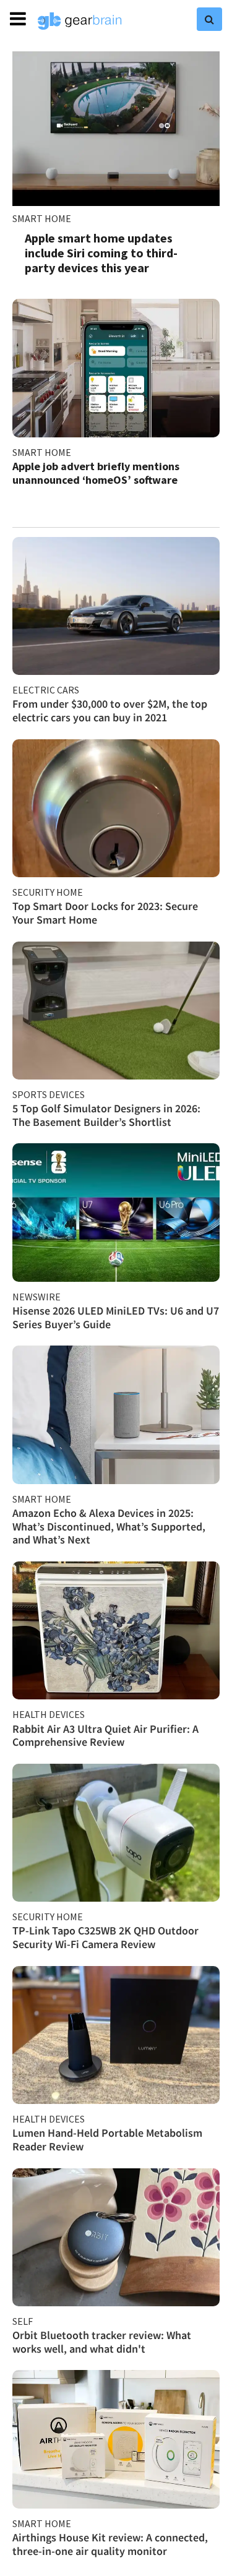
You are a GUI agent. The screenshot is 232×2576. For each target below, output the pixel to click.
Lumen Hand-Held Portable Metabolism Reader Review (107, 2140)
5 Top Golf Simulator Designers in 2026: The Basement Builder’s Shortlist (106, 1115)
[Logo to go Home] (80, 21)
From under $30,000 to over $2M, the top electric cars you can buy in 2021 (110, 711)
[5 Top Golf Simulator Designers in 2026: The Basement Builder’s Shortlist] (116, 1011)
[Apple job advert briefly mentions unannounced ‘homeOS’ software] (116, 368)
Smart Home (42, 218)
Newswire (37, 1297)
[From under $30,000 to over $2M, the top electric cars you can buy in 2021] (116, 606)
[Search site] (209, 19)
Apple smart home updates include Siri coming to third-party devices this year (101, 253)
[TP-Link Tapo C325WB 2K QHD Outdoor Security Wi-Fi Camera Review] (116, 1833)
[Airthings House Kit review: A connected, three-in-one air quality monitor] (116, 2439)
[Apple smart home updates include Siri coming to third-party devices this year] (116, 129)
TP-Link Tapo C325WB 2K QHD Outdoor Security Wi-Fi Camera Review (105, 1937)
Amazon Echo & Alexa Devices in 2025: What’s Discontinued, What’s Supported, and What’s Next (109, 1526)
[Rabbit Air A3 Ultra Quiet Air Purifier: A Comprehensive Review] (116, 1630)
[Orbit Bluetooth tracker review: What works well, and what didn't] (116, 2237)
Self (23, 2321)
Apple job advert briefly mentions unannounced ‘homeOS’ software (96, 473)
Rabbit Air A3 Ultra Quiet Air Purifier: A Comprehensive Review (105, 1736)
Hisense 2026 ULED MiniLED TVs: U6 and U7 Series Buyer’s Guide (116, 1317)
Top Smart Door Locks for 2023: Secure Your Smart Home (105, 913)
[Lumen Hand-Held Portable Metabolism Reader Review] (116, 2035)
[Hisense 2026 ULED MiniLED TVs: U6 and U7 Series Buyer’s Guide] (116, 1212)
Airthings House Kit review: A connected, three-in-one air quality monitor (110, 2544)
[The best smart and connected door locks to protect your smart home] (116, 808)
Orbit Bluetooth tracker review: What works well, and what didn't (102, 2342)
